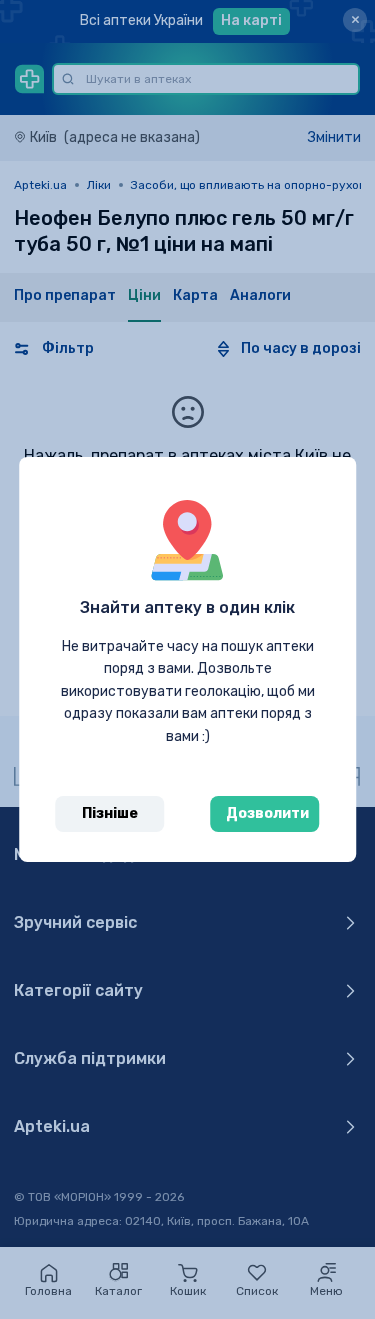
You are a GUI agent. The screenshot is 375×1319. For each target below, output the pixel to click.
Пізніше (110, 813)
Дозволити (267, 813)
